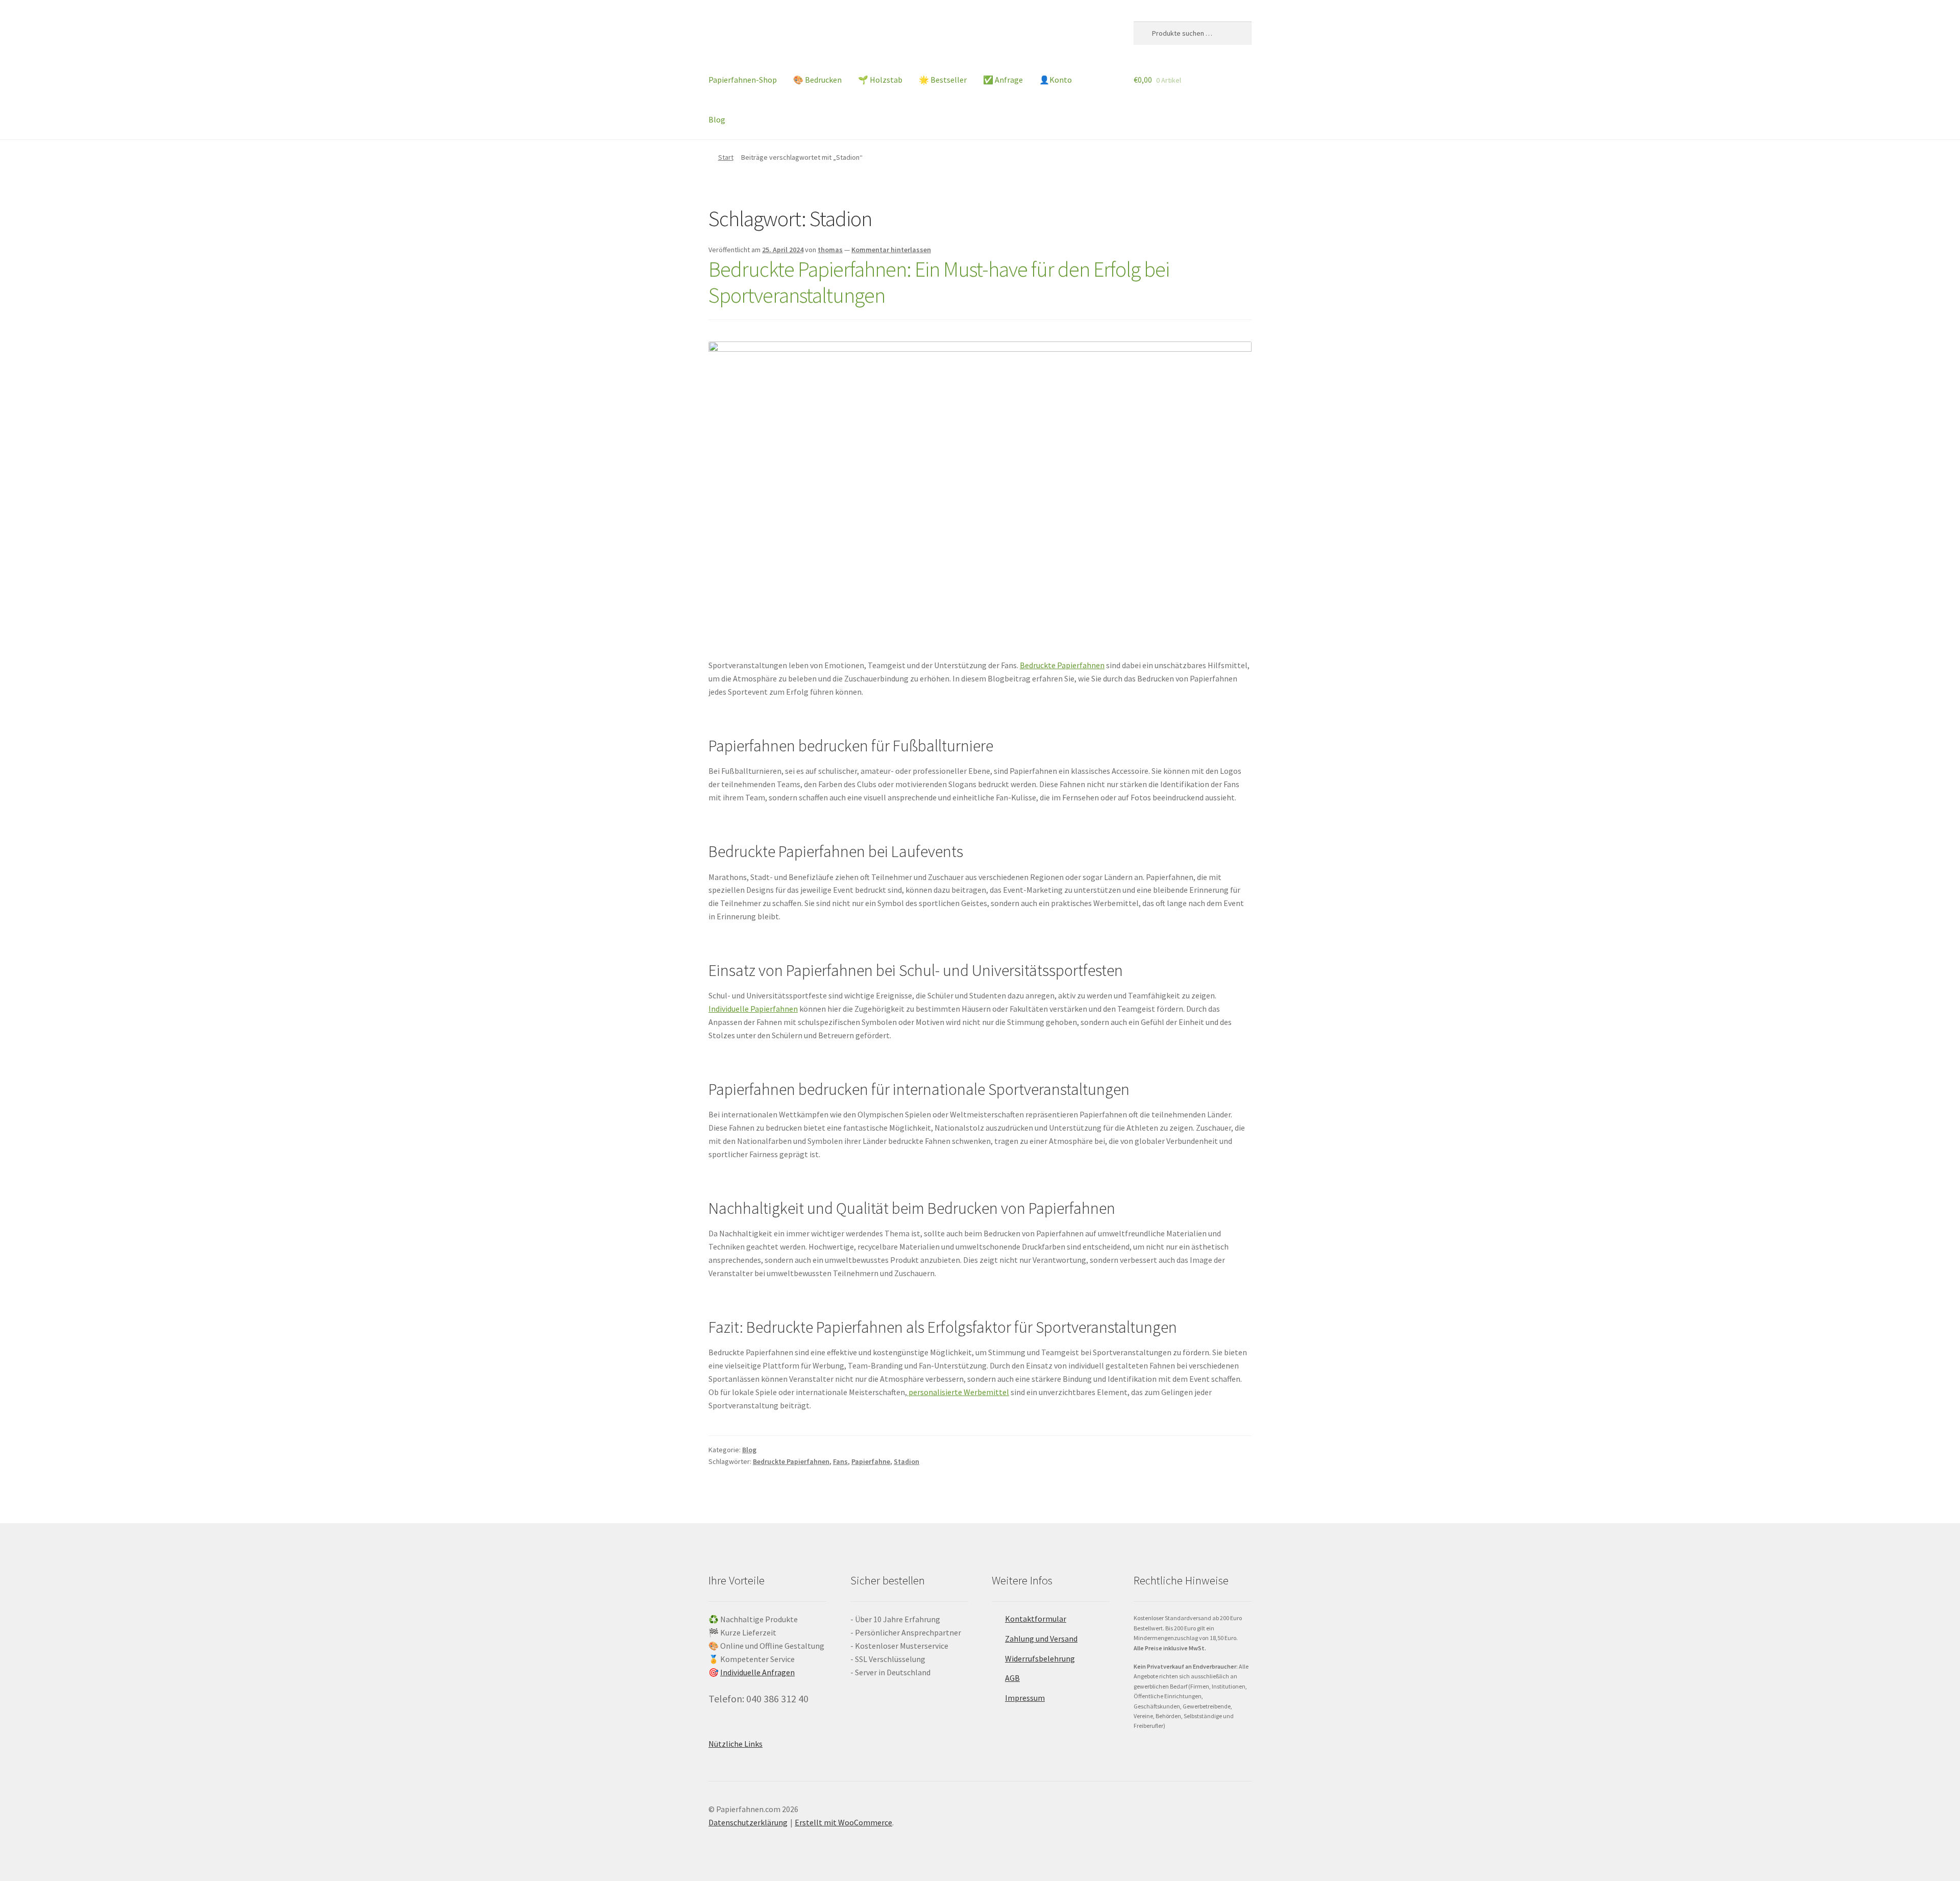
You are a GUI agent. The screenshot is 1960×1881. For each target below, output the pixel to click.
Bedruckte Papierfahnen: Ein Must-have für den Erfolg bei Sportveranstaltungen (939, 282)
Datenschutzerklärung (748, 1822)
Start (726, 157)
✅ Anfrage (1003, 80)
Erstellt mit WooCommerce (843, 1822)
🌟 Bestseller (943, 80)
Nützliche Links (736, 1744)
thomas (830, 250)
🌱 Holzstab (880, 80)
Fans (840, 1461)
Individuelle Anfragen (757, 1672)
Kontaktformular (1036, 1619)
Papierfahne (871, 1461)
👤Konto (1056, 80)
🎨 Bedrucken (817, 80)
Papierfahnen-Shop (743, 80)
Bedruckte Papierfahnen (1062, 665)
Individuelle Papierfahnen (753, 1009)
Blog (717, 119)
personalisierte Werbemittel (958, 1392)
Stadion (906, 1461)
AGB (1012, 1678)
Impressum (1025, 1698)
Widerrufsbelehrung (1040, 1658)
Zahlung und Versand (1041, 1639)
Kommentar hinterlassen (891, 250)
